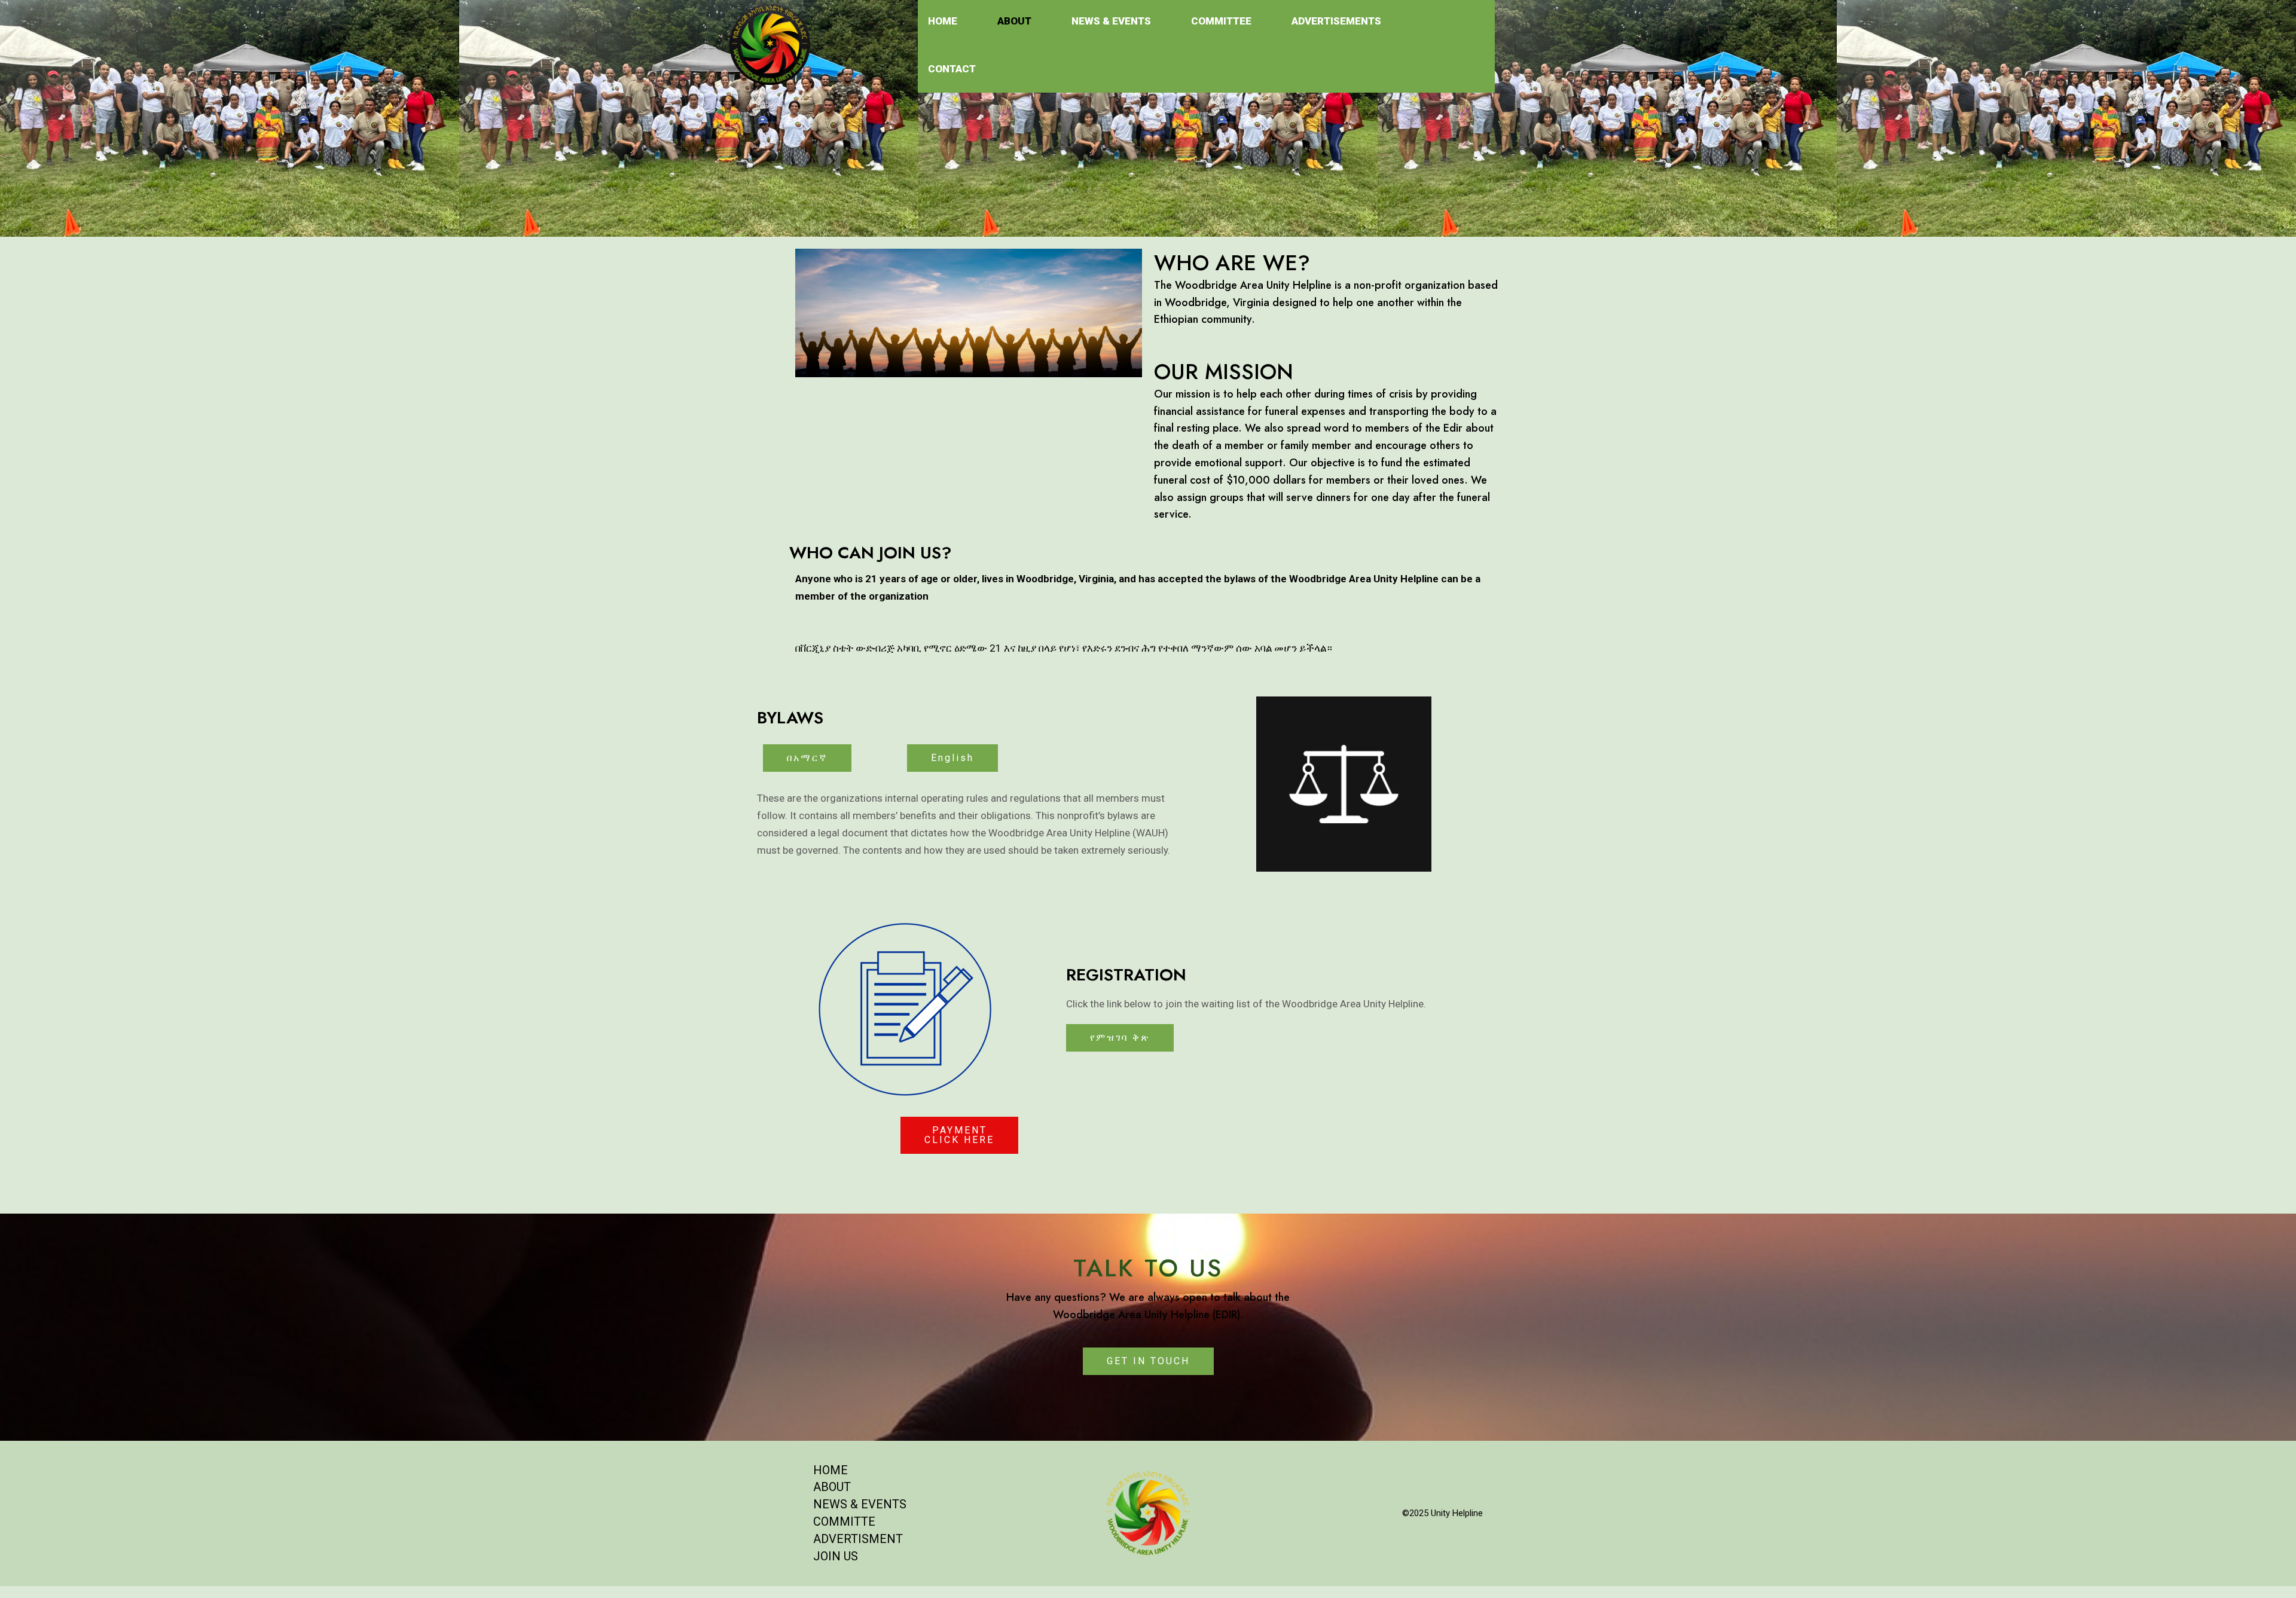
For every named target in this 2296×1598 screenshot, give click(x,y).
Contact (952, 69)
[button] (807, 758)
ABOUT (832, 1487)
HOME (831, 1470)
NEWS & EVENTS (860, 1504)
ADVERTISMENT (858, 1539)
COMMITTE (844, 1521)
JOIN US (836, 1556)
